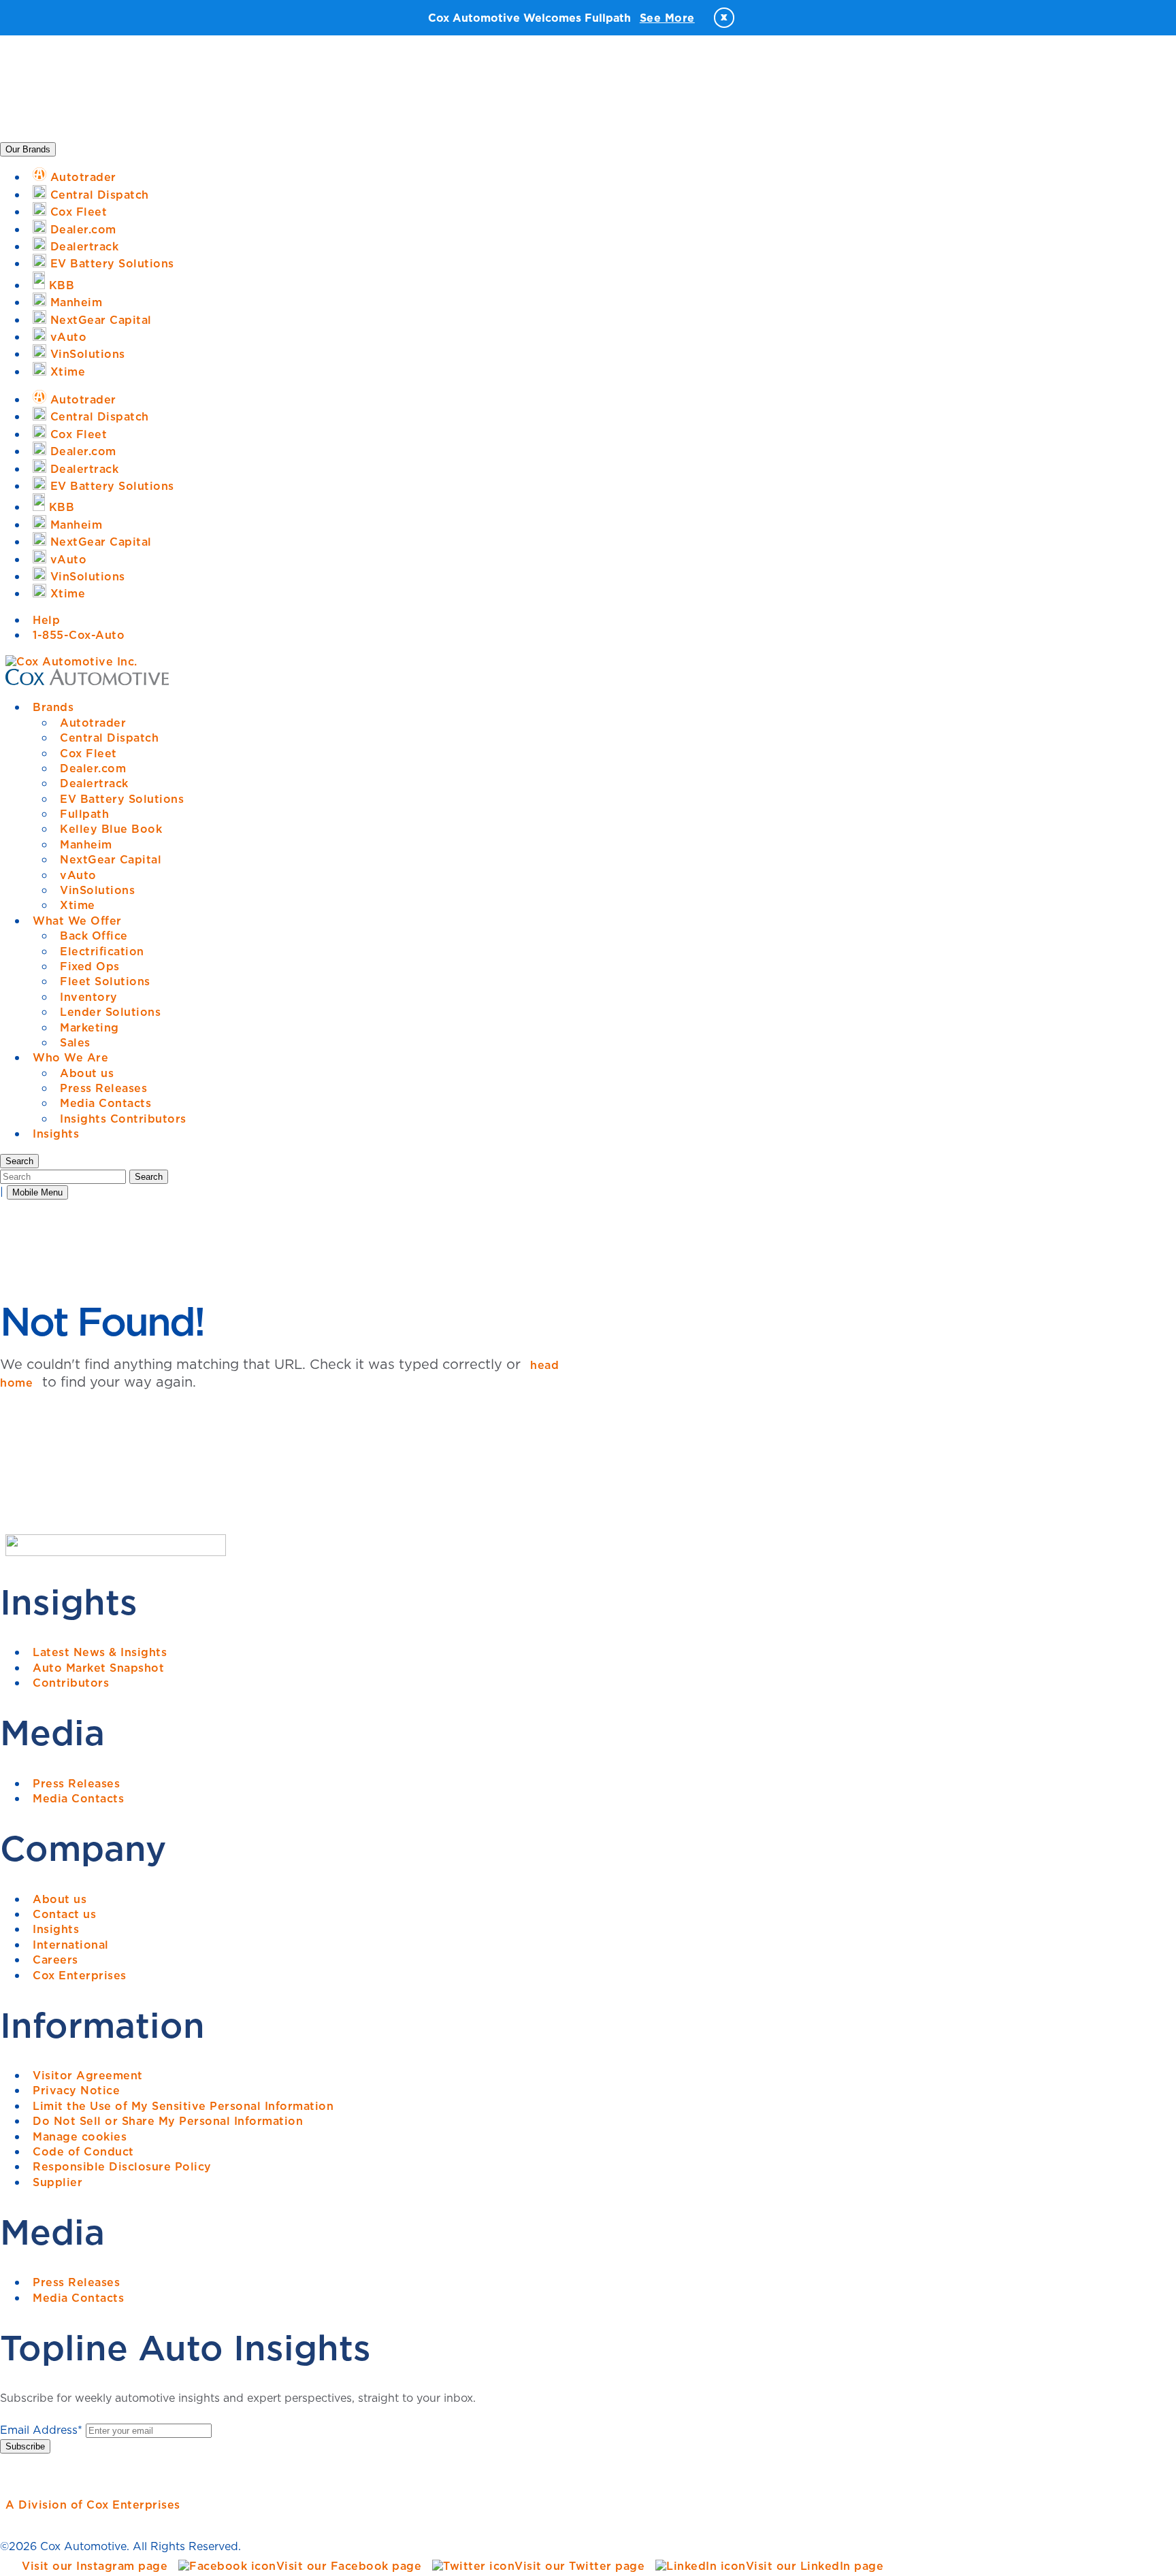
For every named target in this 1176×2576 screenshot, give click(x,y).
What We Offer (77, 921)
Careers (55, 1960)
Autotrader (93, 723)
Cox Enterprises (80, 1975)
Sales (75, 1042)
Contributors (71, 1683)
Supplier (58, 2182)
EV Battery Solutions (122, 799)
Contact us (64, 1914)
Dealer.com (93, 768)
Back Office (94, 936)
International (71, 1945)
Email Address (41, 2430)
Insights (56, 1134)
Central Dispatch (109, 738)
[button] (19, 1161)
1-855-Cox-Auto (79, 635)
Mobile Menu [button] (37, 1192)
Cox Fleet (88, 753)
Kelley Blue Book (111, 829)
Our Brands (28, 149)
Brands (53, 707)
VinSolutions (97, 890)
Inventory (89, 997)
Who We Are (70, 1057)
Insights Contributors (123, 1119)
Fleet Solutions (105, 981)
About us (87, 1073)
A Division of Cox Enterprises (93, 2505)
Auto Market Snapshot (98, 1668)
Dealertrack (94, 783)
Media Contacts (105, 1103)
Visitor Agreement (88, 2075)
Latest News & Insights (100, 1652)
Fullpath (84, 814)
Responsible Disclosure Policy (122, 2166)
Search (149, 1177)
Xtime (78, 905)
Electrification (102, 951)
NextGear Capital (111, 859)
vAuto (78, 875)
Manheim (86, 844)
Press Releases (103, 1088)
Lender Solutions (110, 1012)
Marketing (89, 1027)
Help (46, 620)
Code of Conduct (83, 2151)
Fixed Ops (90, 966)
